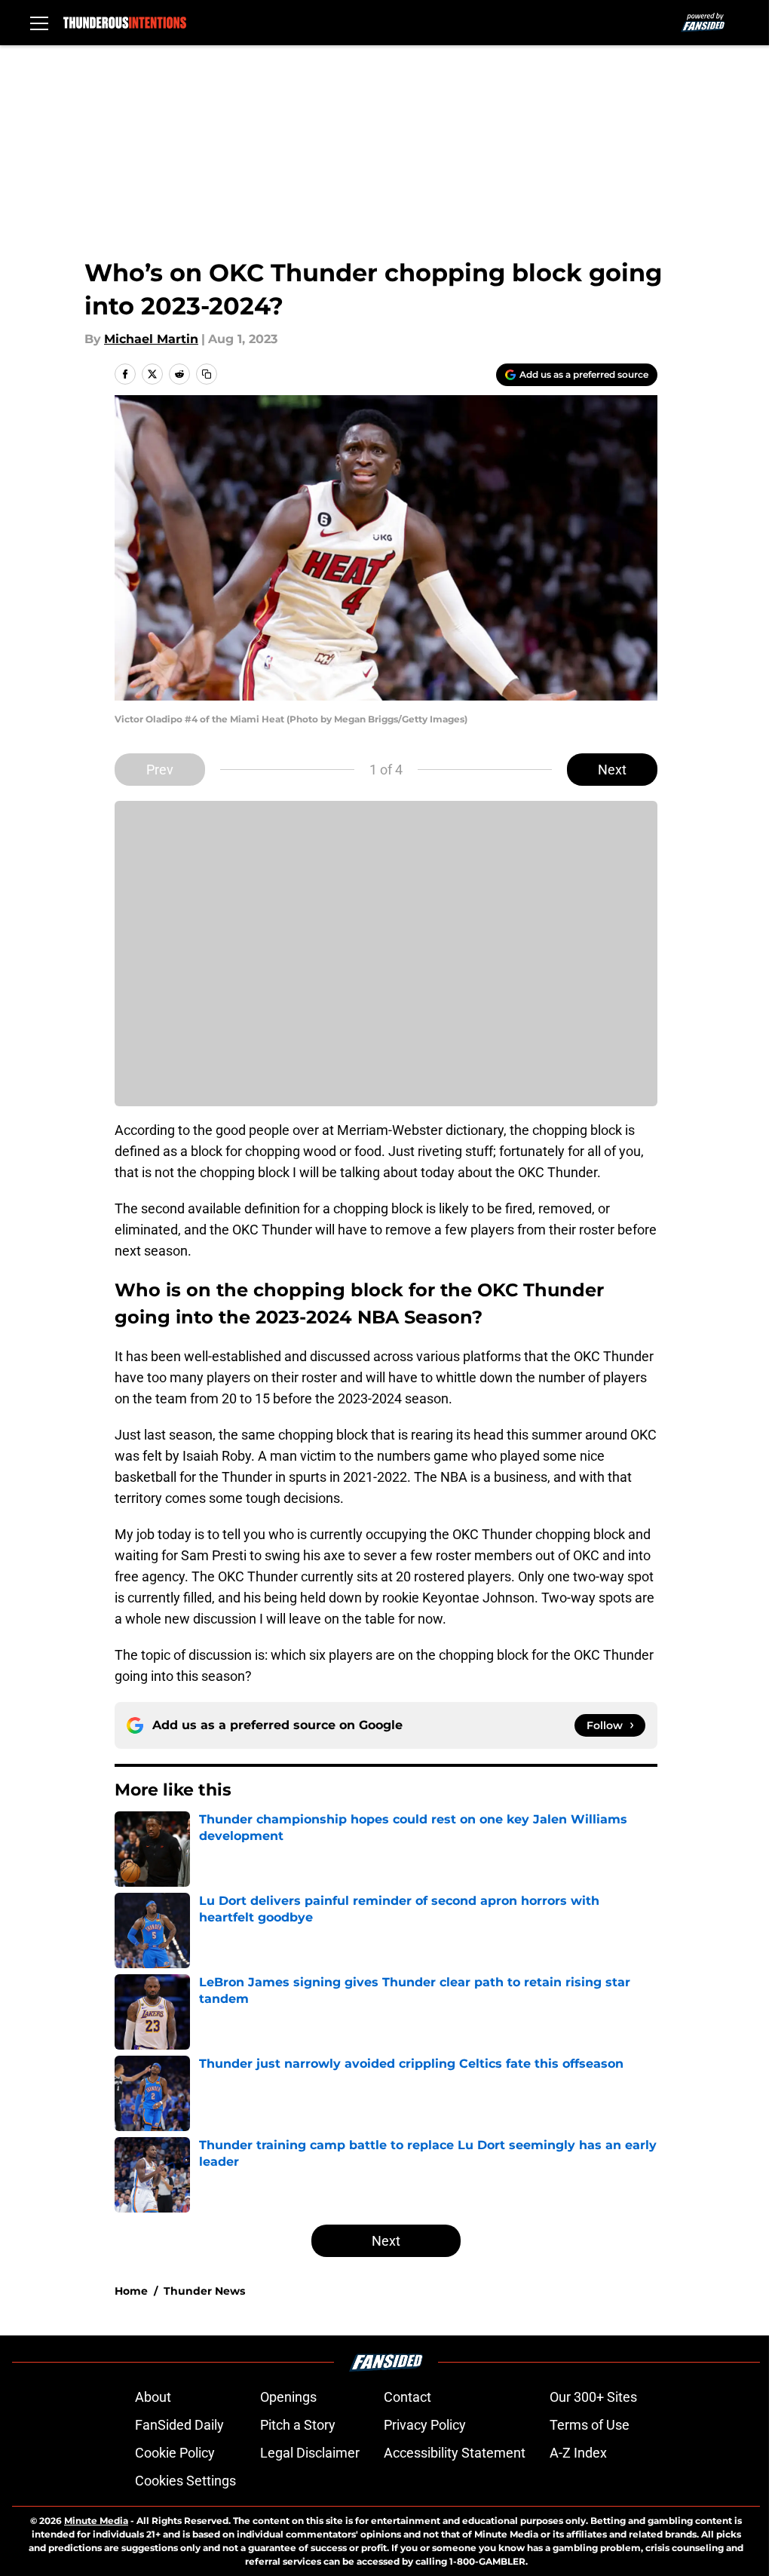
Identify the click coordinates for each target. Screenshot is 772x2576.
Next (612, 770)
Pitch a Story (298, 2425)
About (153, 2397)
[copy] (207, 374)
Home (131, 2291)
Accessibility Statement (455, 2453)
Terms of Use (590, 2425)
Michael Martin (151, 339)
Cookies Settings (185, 2481)
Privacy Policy (425, 2425)
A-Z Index (578, 2453)
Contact (407, 2397)
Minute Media (96, 2521)
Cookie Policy (175, 2453)
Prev (160, 770)
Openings (288, 2397)
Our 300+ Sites (593, 2397)
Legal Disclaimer (310, 2453)
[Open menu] (39, 23)
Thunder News (204, 2291)
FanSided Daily (179, 2425)
